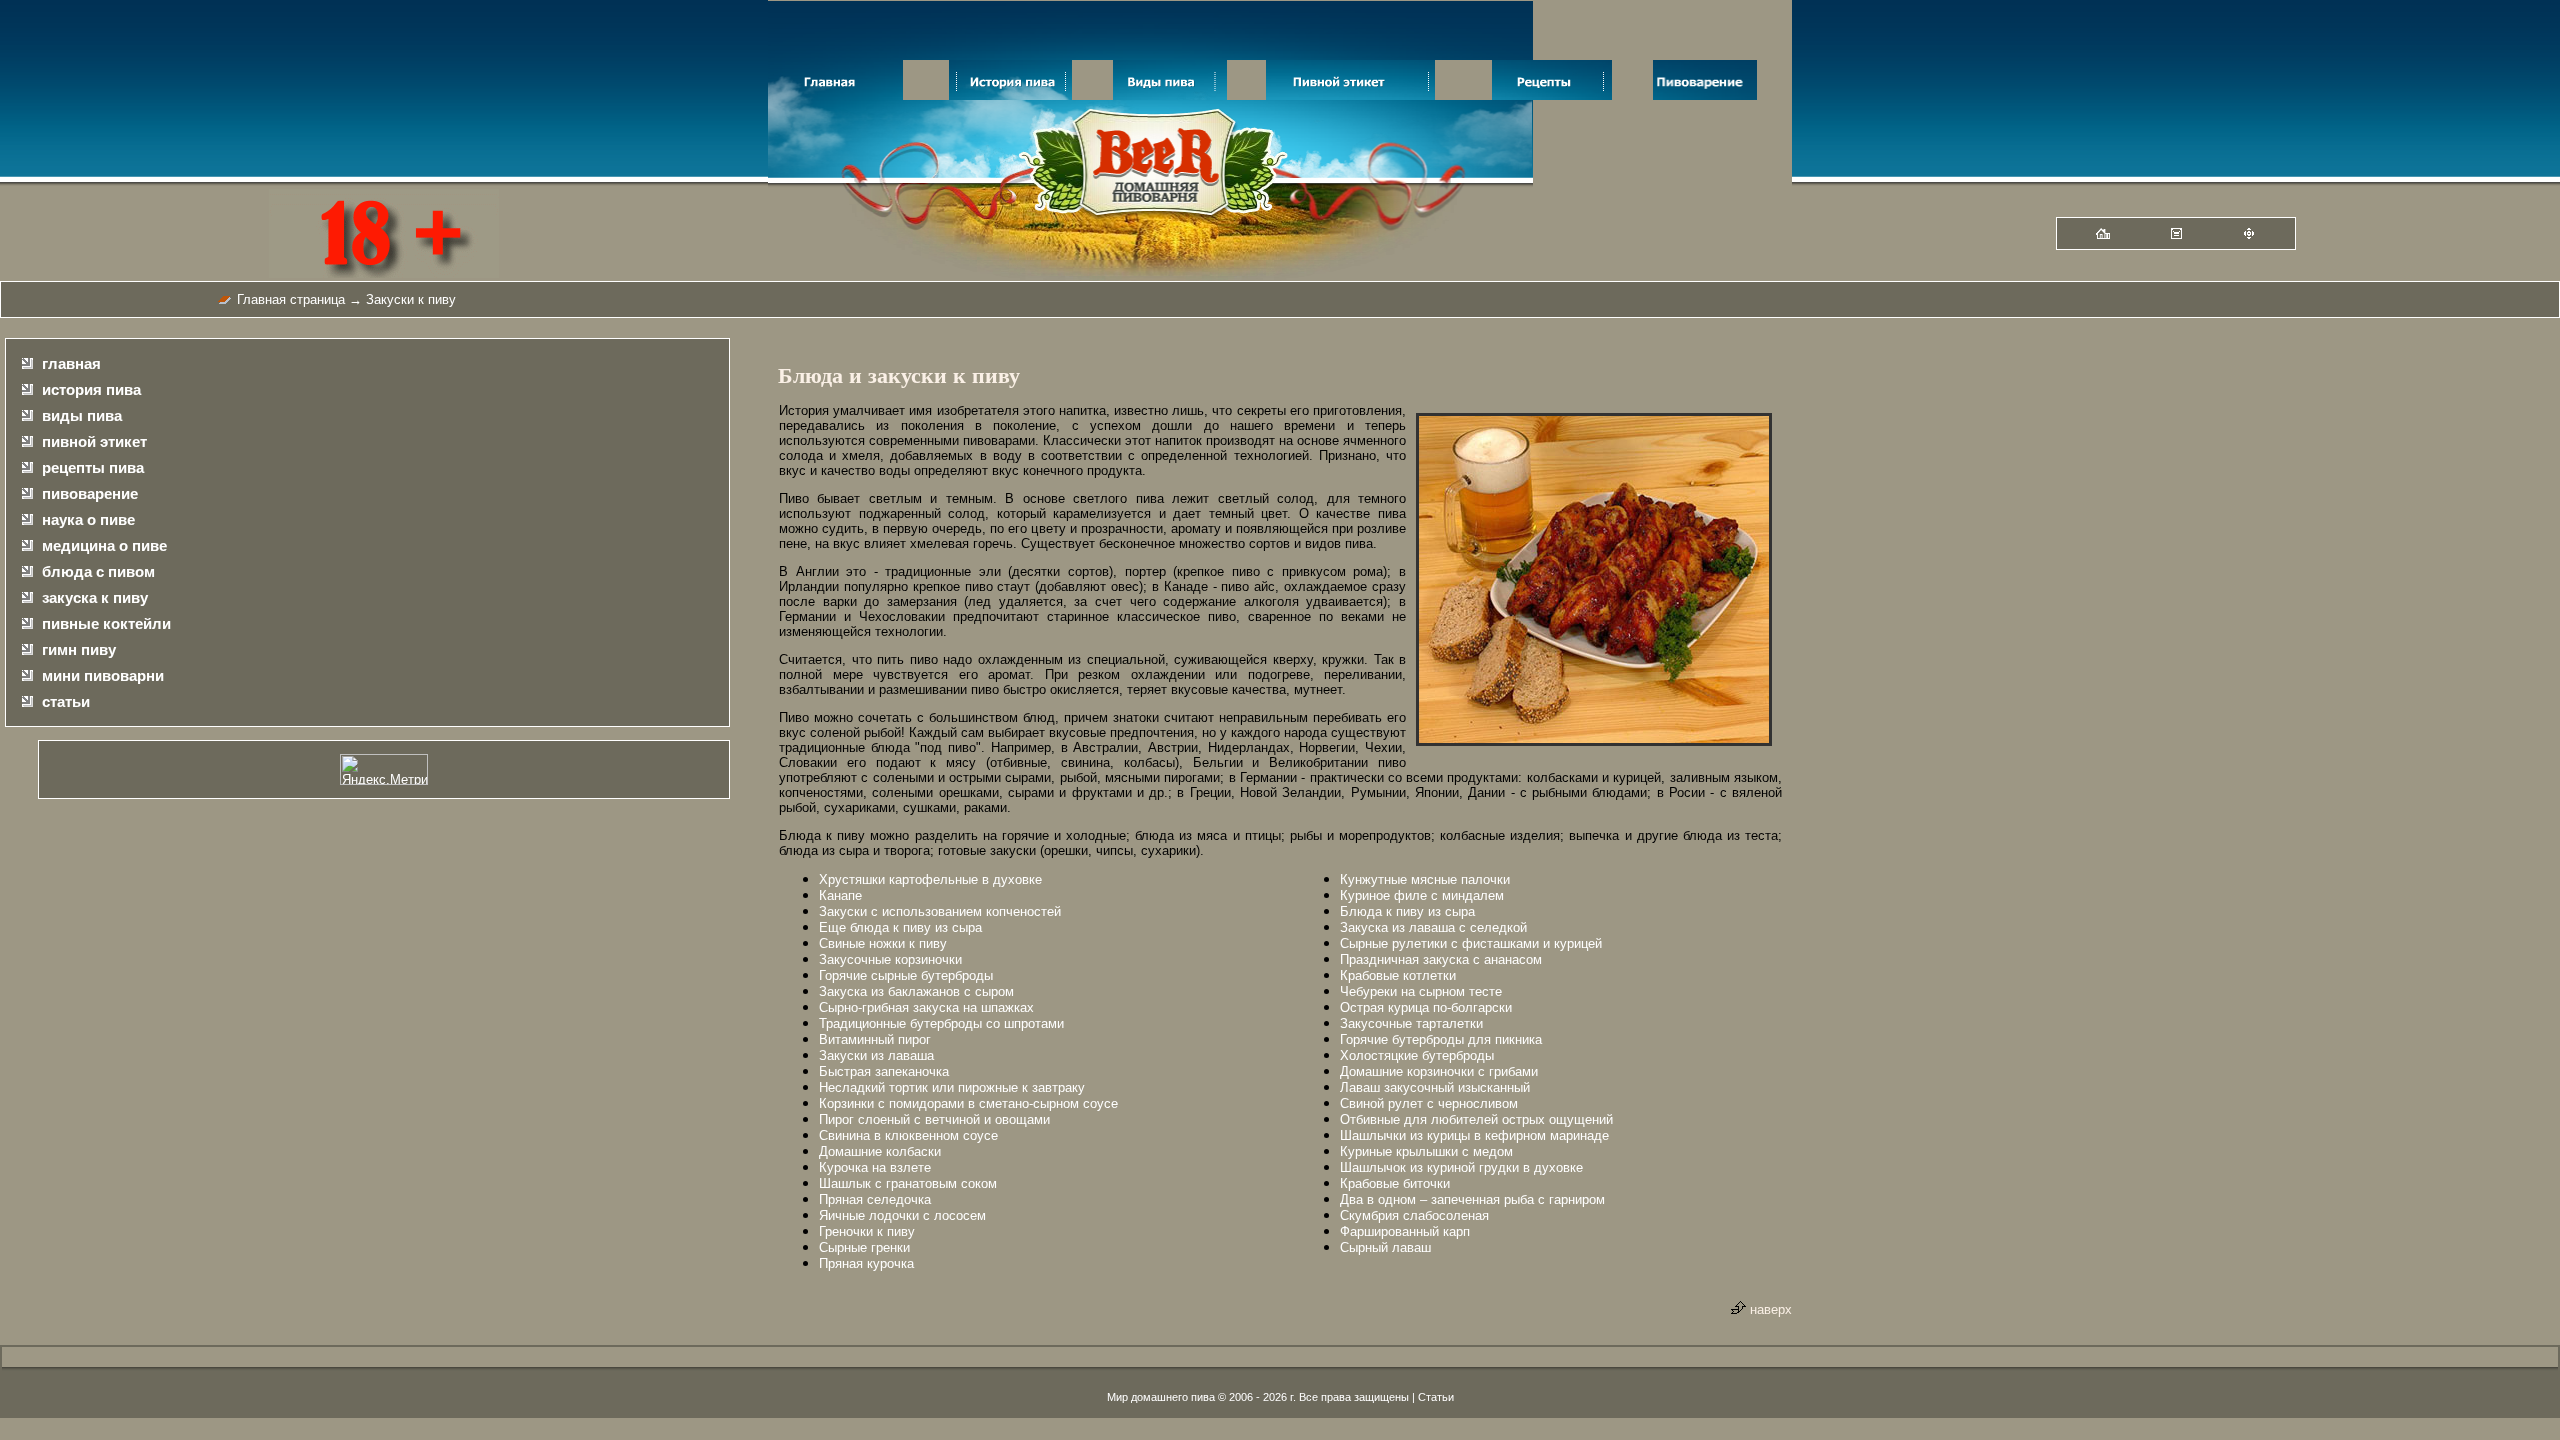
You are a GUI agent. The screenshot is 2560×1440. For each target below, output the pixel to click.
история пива (91, 389)
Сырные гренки (864, 1247)
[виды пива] (1170, 95)
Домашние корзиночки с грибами (1439, 1071)
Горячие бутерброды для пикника (1441, 1039)
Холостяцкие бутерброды (1417, 1055)
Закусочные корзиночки (890, 959)
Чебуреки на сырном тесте (1421, 991)
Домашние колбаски (880, 1151)
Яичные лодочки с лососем (902, 1215)
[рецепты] (1552, 95)
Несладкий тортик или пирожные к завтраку (952, 1087)
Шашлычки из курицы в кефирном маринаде (1474, 1135)
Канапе (840, 895)
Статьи (1436, 1397)
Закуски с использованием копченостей (940, 911)
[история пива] (1010, 95)
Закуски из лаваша (876, 1055)
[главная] (835, 95)
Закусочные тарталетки (1411, 1023)
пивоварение (90, 493)
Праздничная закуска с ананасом (1441, 959)
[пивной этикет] (1350, 95)
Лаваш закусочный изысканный (1435, 1087)
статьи (66, 701)
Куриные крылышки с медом (1426, 1151)
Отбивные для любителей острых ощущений (1476, 1119)
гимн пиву (79, 649)
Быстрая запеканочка (884, 1071)
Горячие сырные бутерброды (906, 975)
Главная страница (291, 299)
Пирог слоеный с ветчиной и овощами (934, 1119)
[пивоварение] (1705, 95)
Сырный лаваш (1385, 1247)
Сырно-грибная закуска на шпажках (926, 1007)
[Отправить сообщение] (2176, 234)
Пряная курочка (866, 1263)
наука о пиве (88, 519)
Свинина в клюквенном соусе (908, 1135)
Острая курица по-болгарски (1426, 1007)
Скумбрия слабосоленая (1414, 1215)
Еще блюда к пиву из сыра (900, 927)
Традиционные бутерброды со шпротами (941, 1023)
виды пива (82, 415)
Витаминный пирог (875, 1039)
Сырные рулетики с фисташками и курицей (1471, 943)
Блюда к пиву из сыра (1407, 911)
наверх (1769, 1309)
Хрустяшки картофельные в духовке (930, 879)
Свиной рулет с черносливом (1429, 1103)
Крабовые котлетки (1398, 975)
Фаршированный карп (1405, 1231)
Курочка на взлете (875, 1167)
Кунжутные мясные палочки (1425, 879)
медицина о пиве (104, 545)
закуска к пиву (95, 597)
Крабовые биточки (1395, 1183)
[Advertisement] (2174, 653)
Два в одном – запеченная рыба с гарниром (1472, 1199)
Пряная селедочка (875, 1199)
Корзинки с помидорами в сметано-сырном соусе (968, 1103)
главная (71, 363)
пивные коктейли (106, 623)
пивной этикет (94, 441)
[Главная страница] (2103, 234)
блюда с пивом (98, 571)
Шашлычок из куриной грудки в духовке (1461, 1167)
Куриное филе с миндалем (1422, 895)
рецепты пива (93, 467)
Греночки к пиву (867, 1231)
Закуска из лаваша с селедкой (1433, 927)
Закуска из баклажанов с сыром (916, 991)
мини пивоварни (103, 675)
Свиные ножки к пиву (883, 943)
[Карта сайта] (2249, 234)
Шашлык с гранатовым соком (908, 1183)
